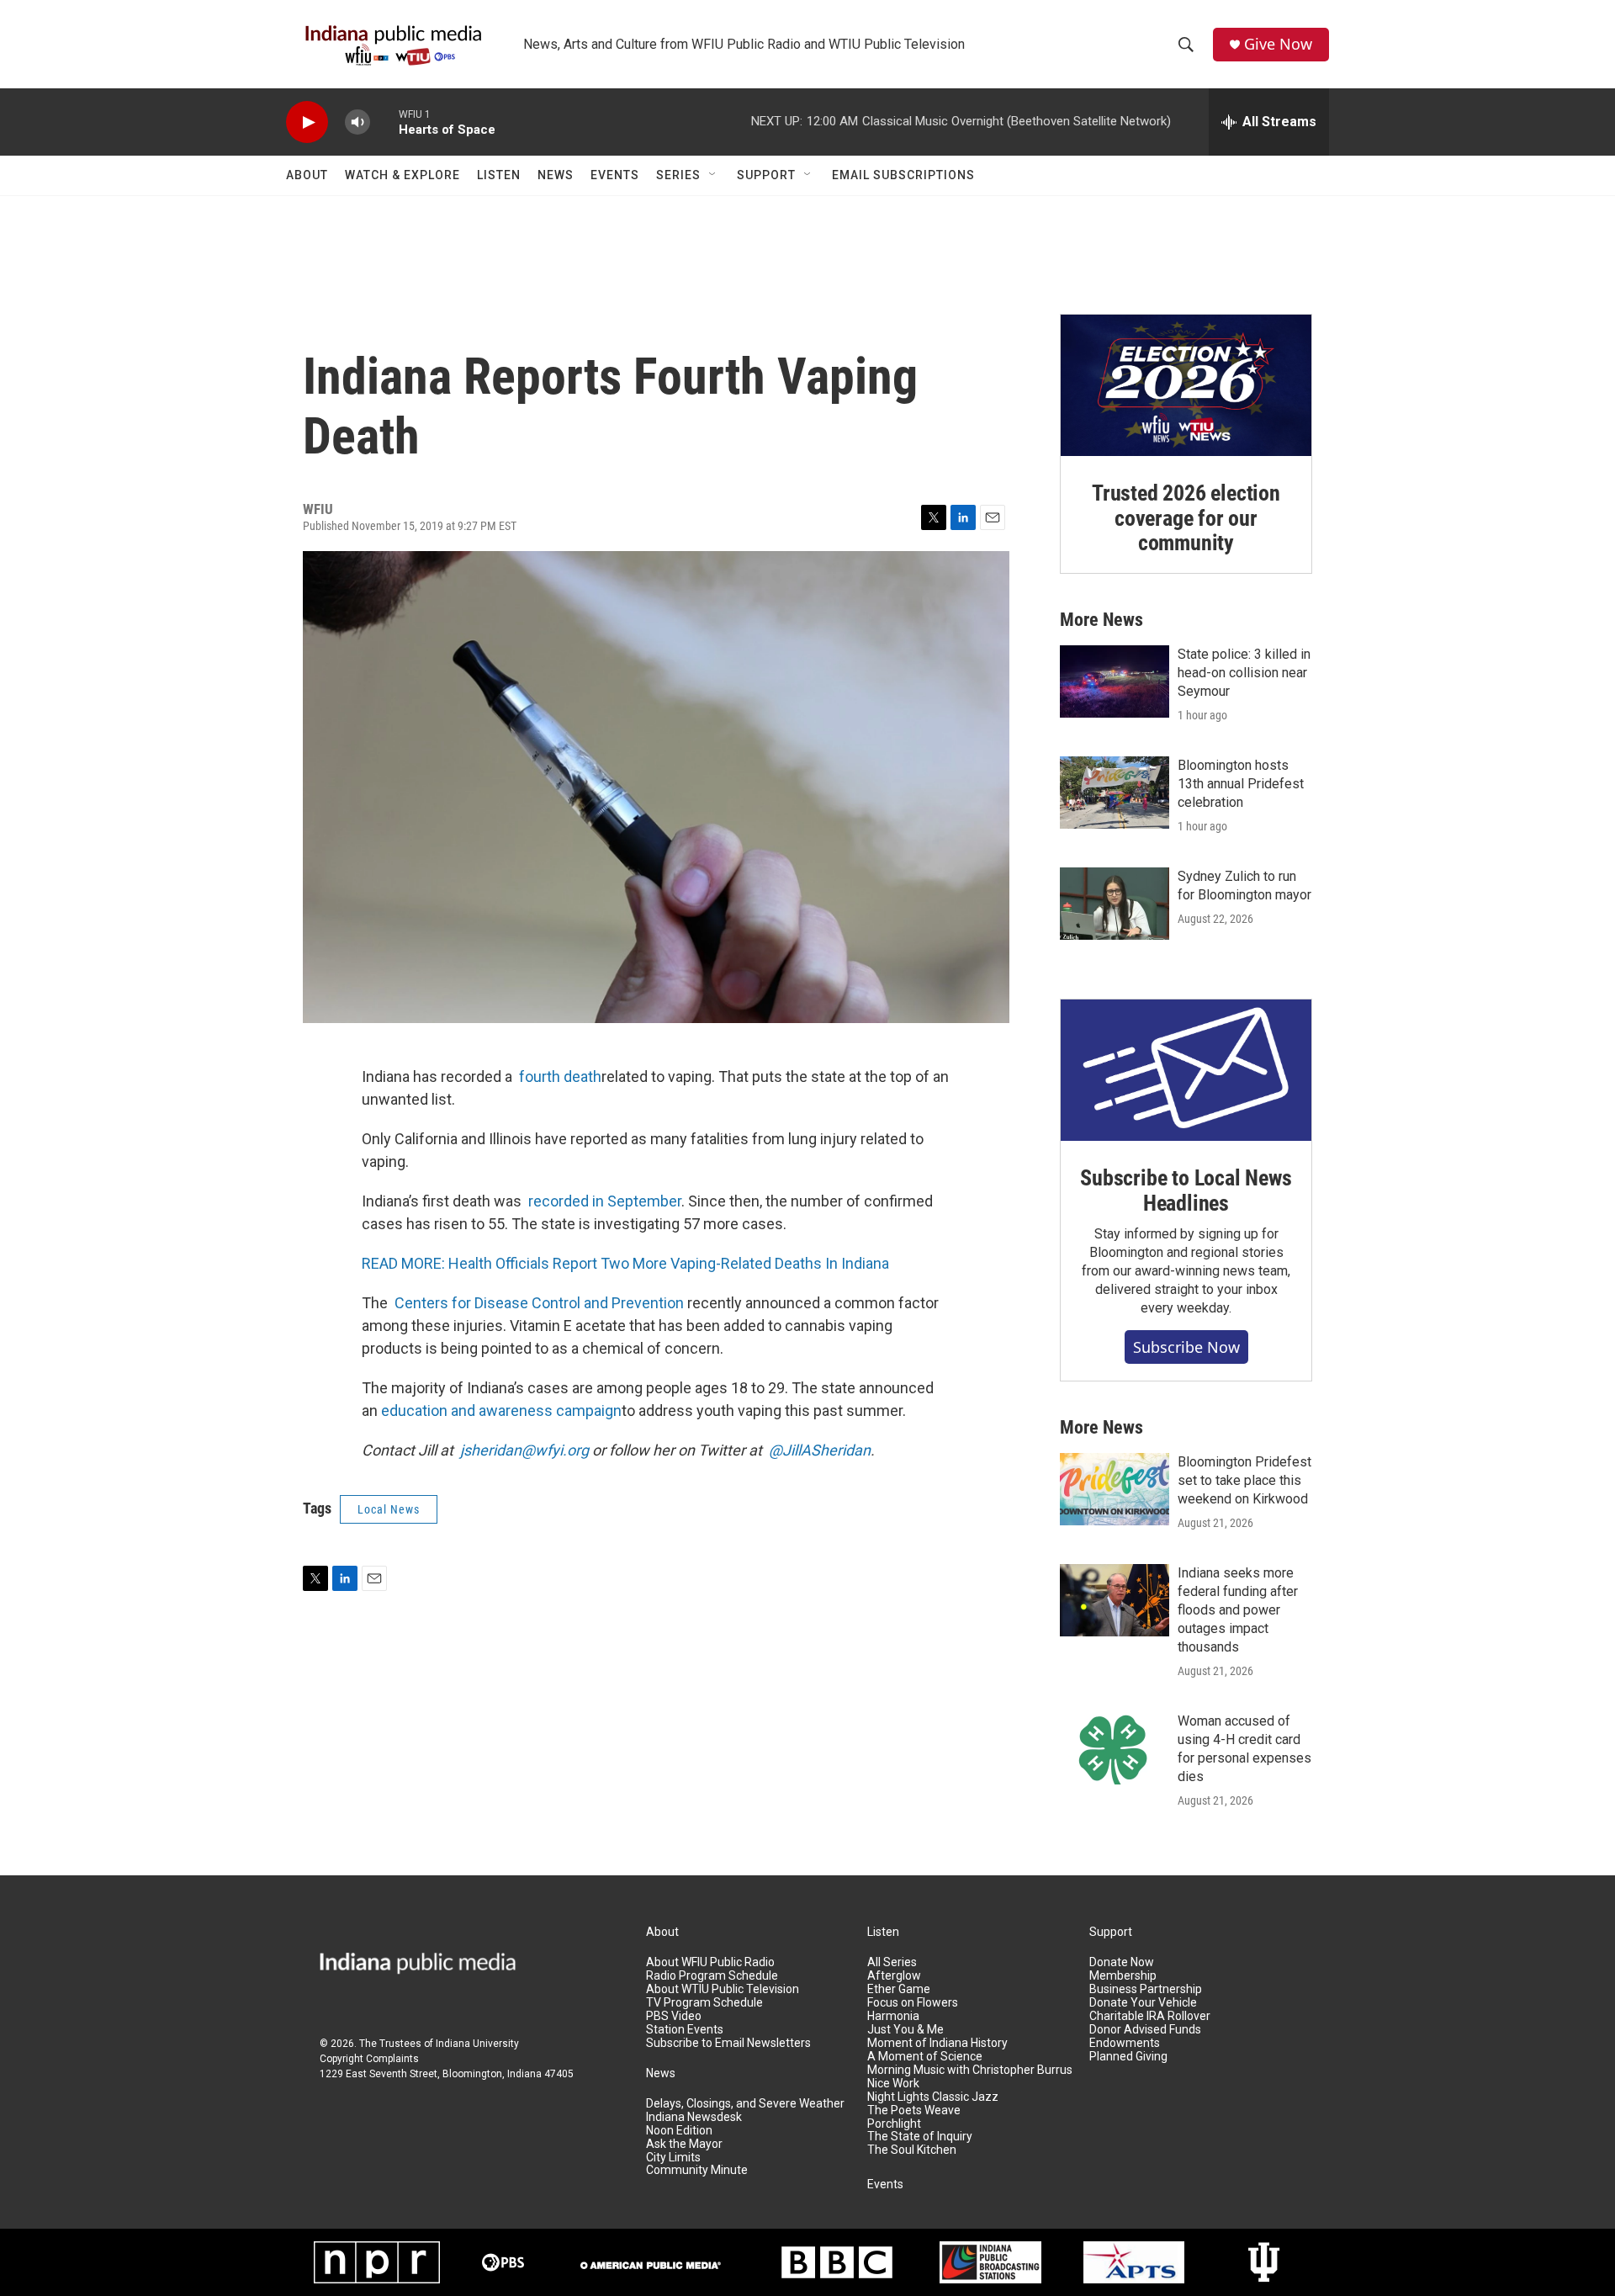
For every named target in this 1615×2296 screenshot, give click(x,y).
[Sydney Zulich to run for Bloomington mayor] (1115, 904)
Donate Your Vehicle (1143, 2003)
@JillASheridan (820, 1450)
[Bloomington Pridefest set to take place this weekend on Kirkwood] (1115, 1489)
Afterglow (894, 1976)
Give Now (1278, 44)
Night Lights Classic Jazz (933, 2097)
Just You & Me (905, 2030)
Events (615, 175)
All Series (892, 1962)
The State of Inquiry (920, 2137)
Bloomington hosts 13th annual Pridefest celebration (1241, 784)
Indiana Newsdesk (694, 2117)
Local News (389, 1509)
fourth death (560, 1076)
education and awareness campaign (501, 1410)
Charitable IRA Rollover (1150, 2016)
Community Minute (697, 2170)
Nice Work (893, 2084)
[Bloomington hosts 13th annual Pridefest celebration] (1115, 793)
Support (766, 175)
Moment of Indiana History (937, 2043)
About (307, 175)
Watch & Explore (402, 175)
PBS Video (674, 2016)
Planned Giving (1128, 2057)
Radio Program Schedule (712, 1976)
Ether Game (899, 1989)
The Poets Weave (914, 2110)
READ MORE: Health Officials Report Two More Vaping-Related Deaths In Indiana (625, 1263)
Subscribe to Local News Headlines (1186, 1190)
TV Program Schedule (704, 2003)
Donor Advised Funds (1145, 2030)
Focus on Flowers (913, 2003)
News (556, 175)
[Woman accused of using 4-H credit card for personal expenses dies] (1115, 1748)
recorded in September (605, 1201)
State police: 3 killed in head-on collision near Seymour (1244, 673)
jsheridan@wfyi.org (524, 1450)
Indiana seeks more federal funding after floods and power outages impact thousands (1238, 1610)
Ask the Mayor (684, 2144)
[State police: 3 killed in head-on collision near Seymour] (1115, 681)
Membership (1123, 1976)
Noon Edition (679, 2131)
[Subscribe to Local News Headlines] (1186, 1070)
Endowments (1125, 2043)
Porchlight (894, 2124)
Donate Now (1122, 1962)
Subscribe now (1186, 1347)
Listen (499, 175)
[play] (307, 122)
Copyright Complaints (369, 2059)
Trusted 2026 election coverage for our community (1186, 518)
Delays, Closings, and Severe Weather (745, 2104)
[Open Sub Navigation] (713, 175)
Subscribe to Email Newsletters (728, 2043)
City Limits (673, 2158)
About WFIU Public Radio (710, 1962)
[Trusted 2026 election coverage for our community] (1186, 385)
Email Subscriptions (903, 175)
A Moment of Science (925, 2057)
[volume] (357, 122)
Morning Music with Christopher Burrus (970, 2070)
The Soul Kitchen (912, 2150)
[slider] (384, 122)
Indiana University (477, 2044)
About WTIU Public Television (723, 1989)
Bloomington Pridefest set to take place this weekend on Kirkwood (1244, 1480)
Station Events (685, 2030)
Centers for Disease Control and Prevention (539, 1303)
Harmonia (893, 2016)
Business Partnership (1146, 1989)
